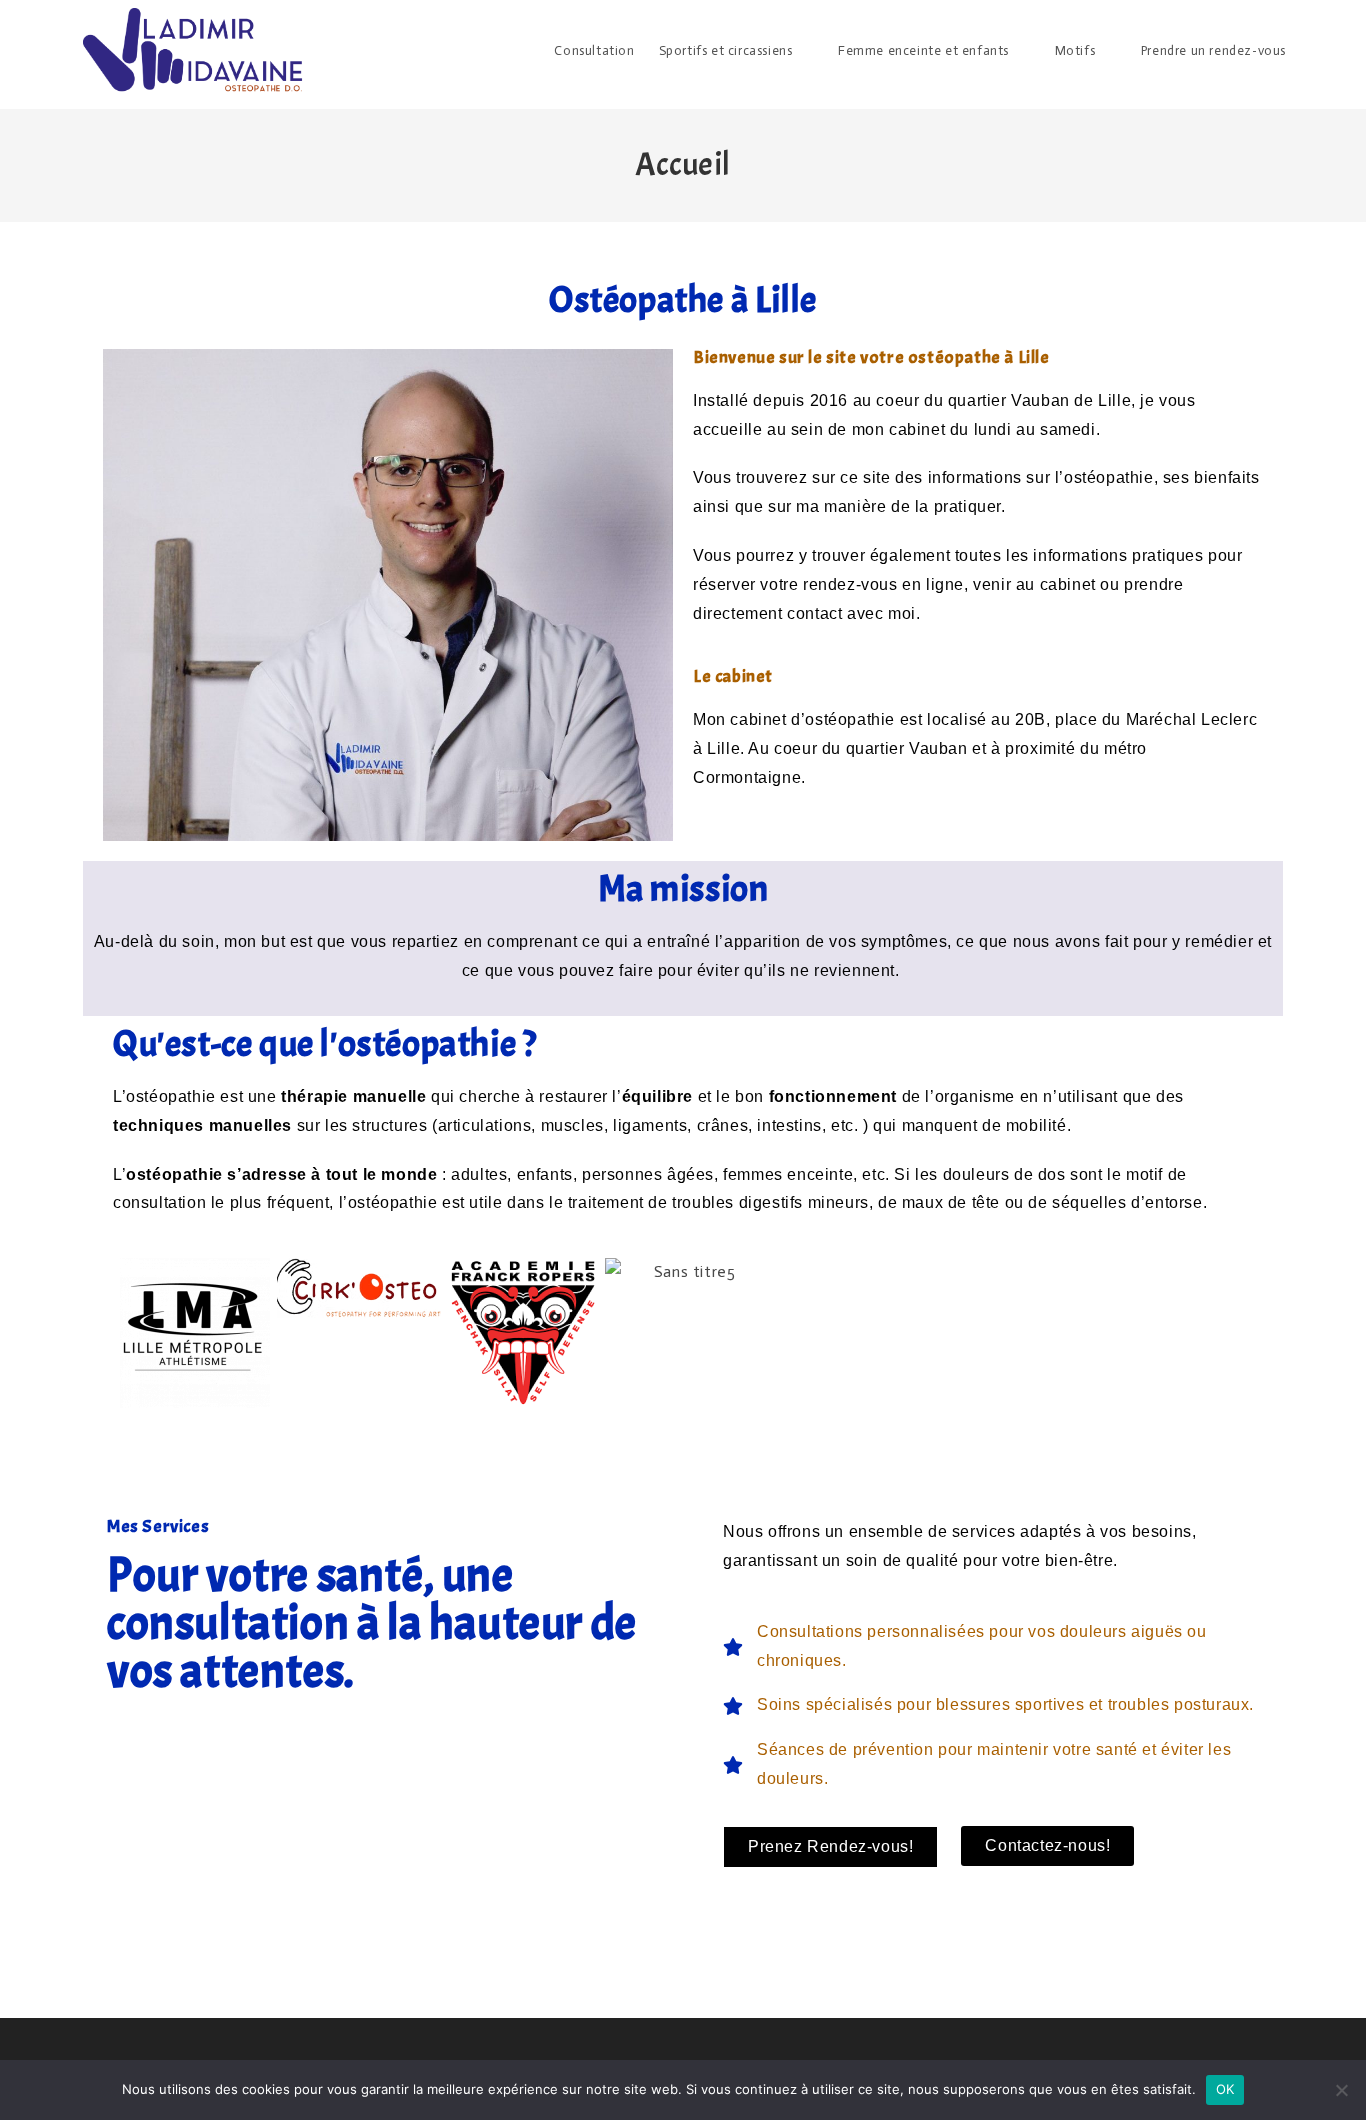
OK (1225, 2089)
